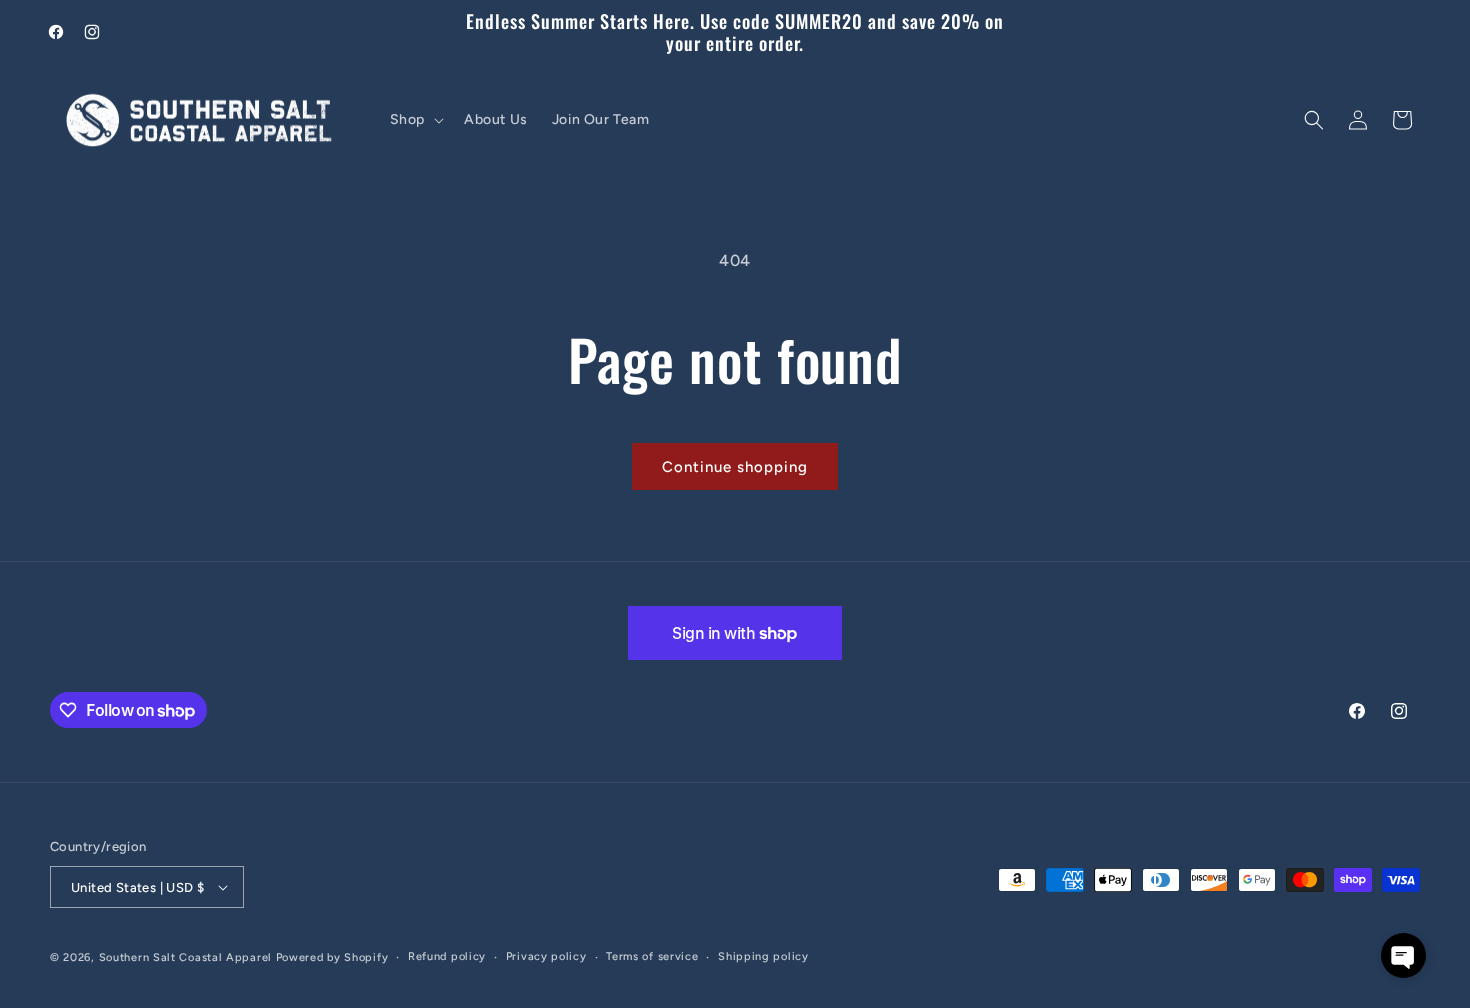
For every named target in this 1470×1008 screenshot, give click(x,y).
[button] (415, 120)
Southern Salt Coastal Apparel (185, 957)
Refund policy (447, 956)
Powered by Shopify (332, 957)
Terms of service (652, 956)
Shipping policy (763, 956)
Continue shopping (735, 467)
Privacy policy (546, 956)
